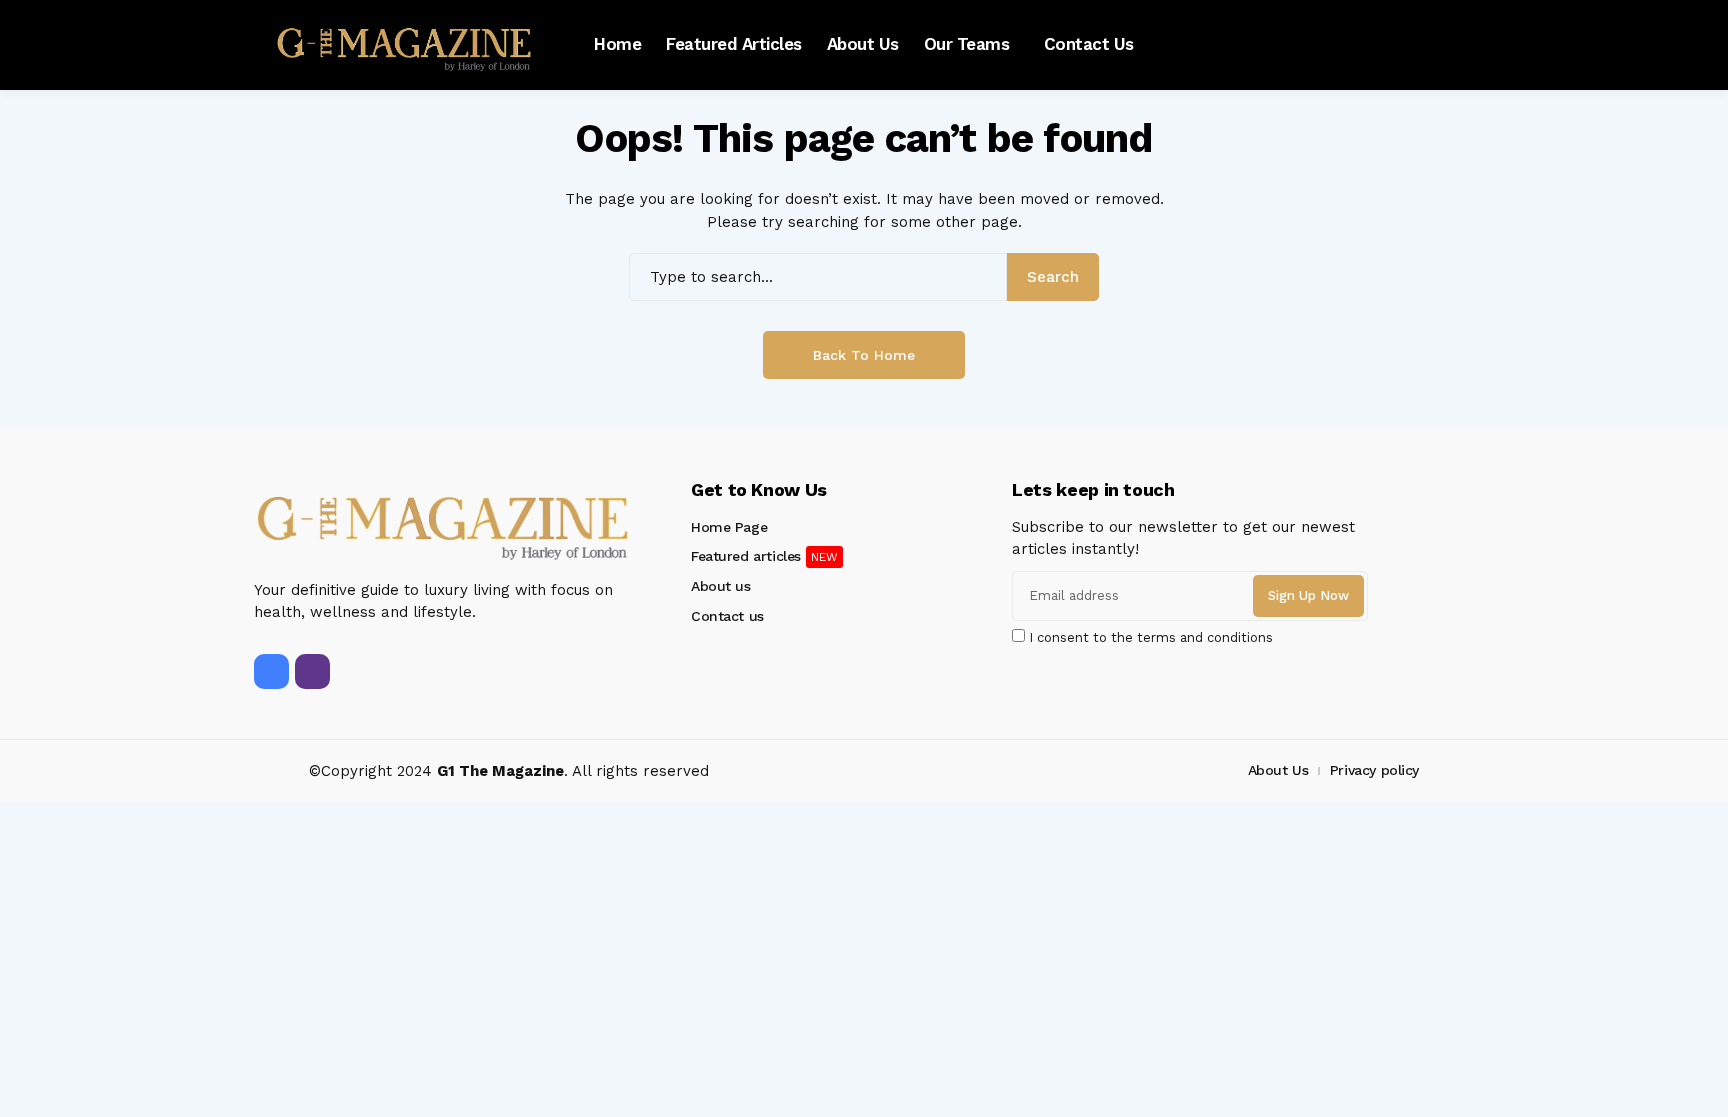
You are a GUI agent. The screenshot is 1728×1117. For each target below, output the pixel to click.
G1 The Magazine (500, 771)
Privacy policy (1374, 770)
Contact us (727, 616)
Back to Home (864, 355)
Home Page (729, 527)
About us (721, 586)
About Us (1278, 770)
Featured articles (746, 556)
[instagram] (312, 671)
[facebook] (271, 671)
